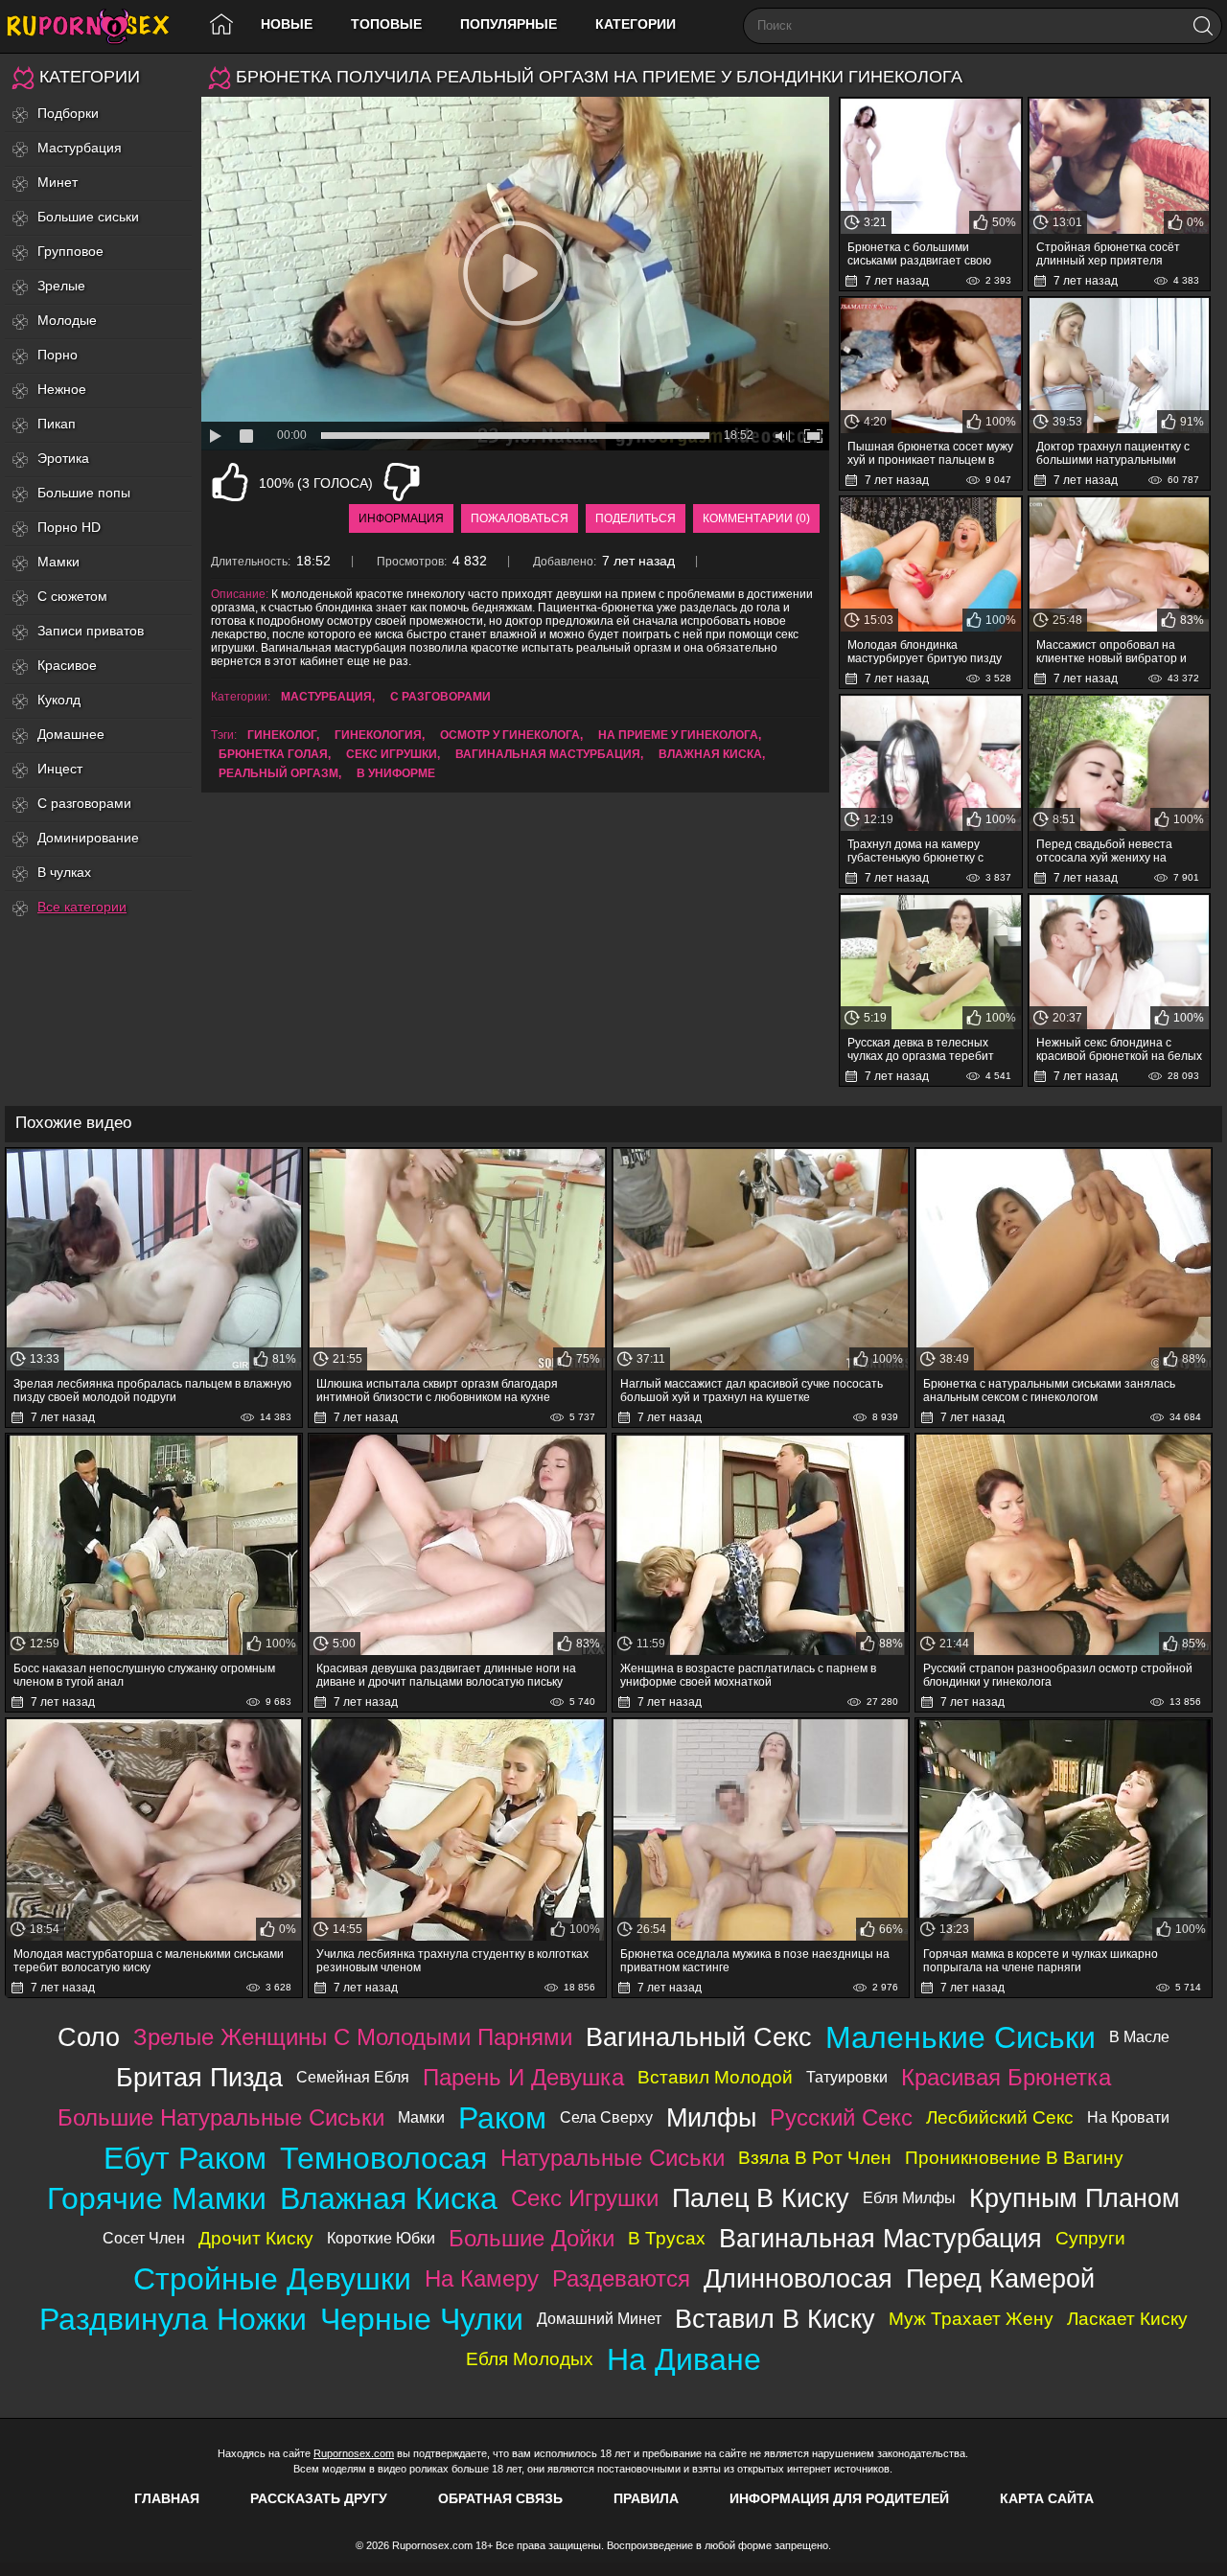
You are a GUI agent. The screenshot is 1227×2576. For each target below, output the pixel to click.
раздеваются (621, 2278)
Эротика (63, 458)
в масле (1139, 2037)
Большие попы (84, 493)
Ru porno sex (96, 26)
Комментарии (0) (756, 518)
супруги (1090, 2238)
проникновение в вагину (1014, 2158)
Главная (167, 2498)
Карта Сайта (1047, 2498)
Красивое (67, 665)
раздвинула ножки (173, 2319)
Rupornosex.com (354, 2453)
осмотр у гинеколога (510, 735)
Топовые (386, 24)
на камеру (482, 2278)
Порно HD (69, 527)
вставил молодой (715, 2077)
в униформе (396, 773)
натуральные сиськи (613, 2158)
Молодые (67, 320)
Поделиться (636, 518)
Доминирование (88, 838)
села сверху (606, 2117)
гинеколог (282, 735)
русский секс (841, 2117)
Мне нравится (230, 482)
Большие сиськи (88, 217)
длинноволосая (798, 2278)
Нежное (62, 389)
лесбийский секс (1000, 2117)
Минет (58, 182)
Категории (636, 24)
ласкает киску (1127, 2319)
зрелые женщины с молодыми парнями (353, 2037)
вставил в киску (775, 2319)
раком (502, 2118)
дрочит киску (256, 2238)
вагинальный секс (699, 2037)
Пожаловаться (520, 518)
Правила (646, 2498)
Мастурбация (80, 148)
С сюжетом (72, 596)
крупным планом (1075, 2198)
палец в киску (761, 2198)
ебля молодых (530, 2359)
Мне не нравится (402, 482)
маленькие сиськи (961, 2037)
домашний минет (599, 2319)
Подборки (68, 113)
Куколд (59, 700)
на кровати (1128, 2117)
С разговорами (84, 803)
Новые (287, 24)
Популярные (509, 24)
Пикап (57, 424)
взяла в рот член (815, 2158)
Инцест (60, 769)
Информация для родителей (839, 2498)
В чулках (64, 872)
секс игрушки (392, 754)
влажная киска (710, 754)
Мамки (58, 562)
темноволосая (383, 2158)
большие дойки (532, 2238)
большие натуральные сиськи (221, 2117)
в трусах (667, 2238)
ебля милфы (909, 2198)
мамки (421, 2117)
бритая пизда (199, 2077)
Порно (58, 355)
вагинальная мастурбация (548, 754)
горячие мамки (157, 2198)
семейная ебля (353, 2077)
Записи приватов (91, 631)
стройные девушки (272, 2279)
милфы (711, 2117)
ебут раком (185, 2158)
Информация (401, 518)
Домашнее (71, 734)
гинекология (378, 735)
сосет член (144, 2238)
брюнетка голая (273, 754)
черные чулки (422, 2319)
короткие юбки (381, 2238)
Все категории (82, 907)
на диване (684, 2359)
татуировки (847, 2077)
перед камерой (1000, 2278)
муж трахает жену (971, 2319)
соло (89, 2037)
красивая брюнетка (1006, 2077)
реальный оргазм (278, 773)
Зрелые (61, 286)
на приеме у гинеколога (678, 735)
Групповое (70, 251)
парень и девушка (523, 2077)
